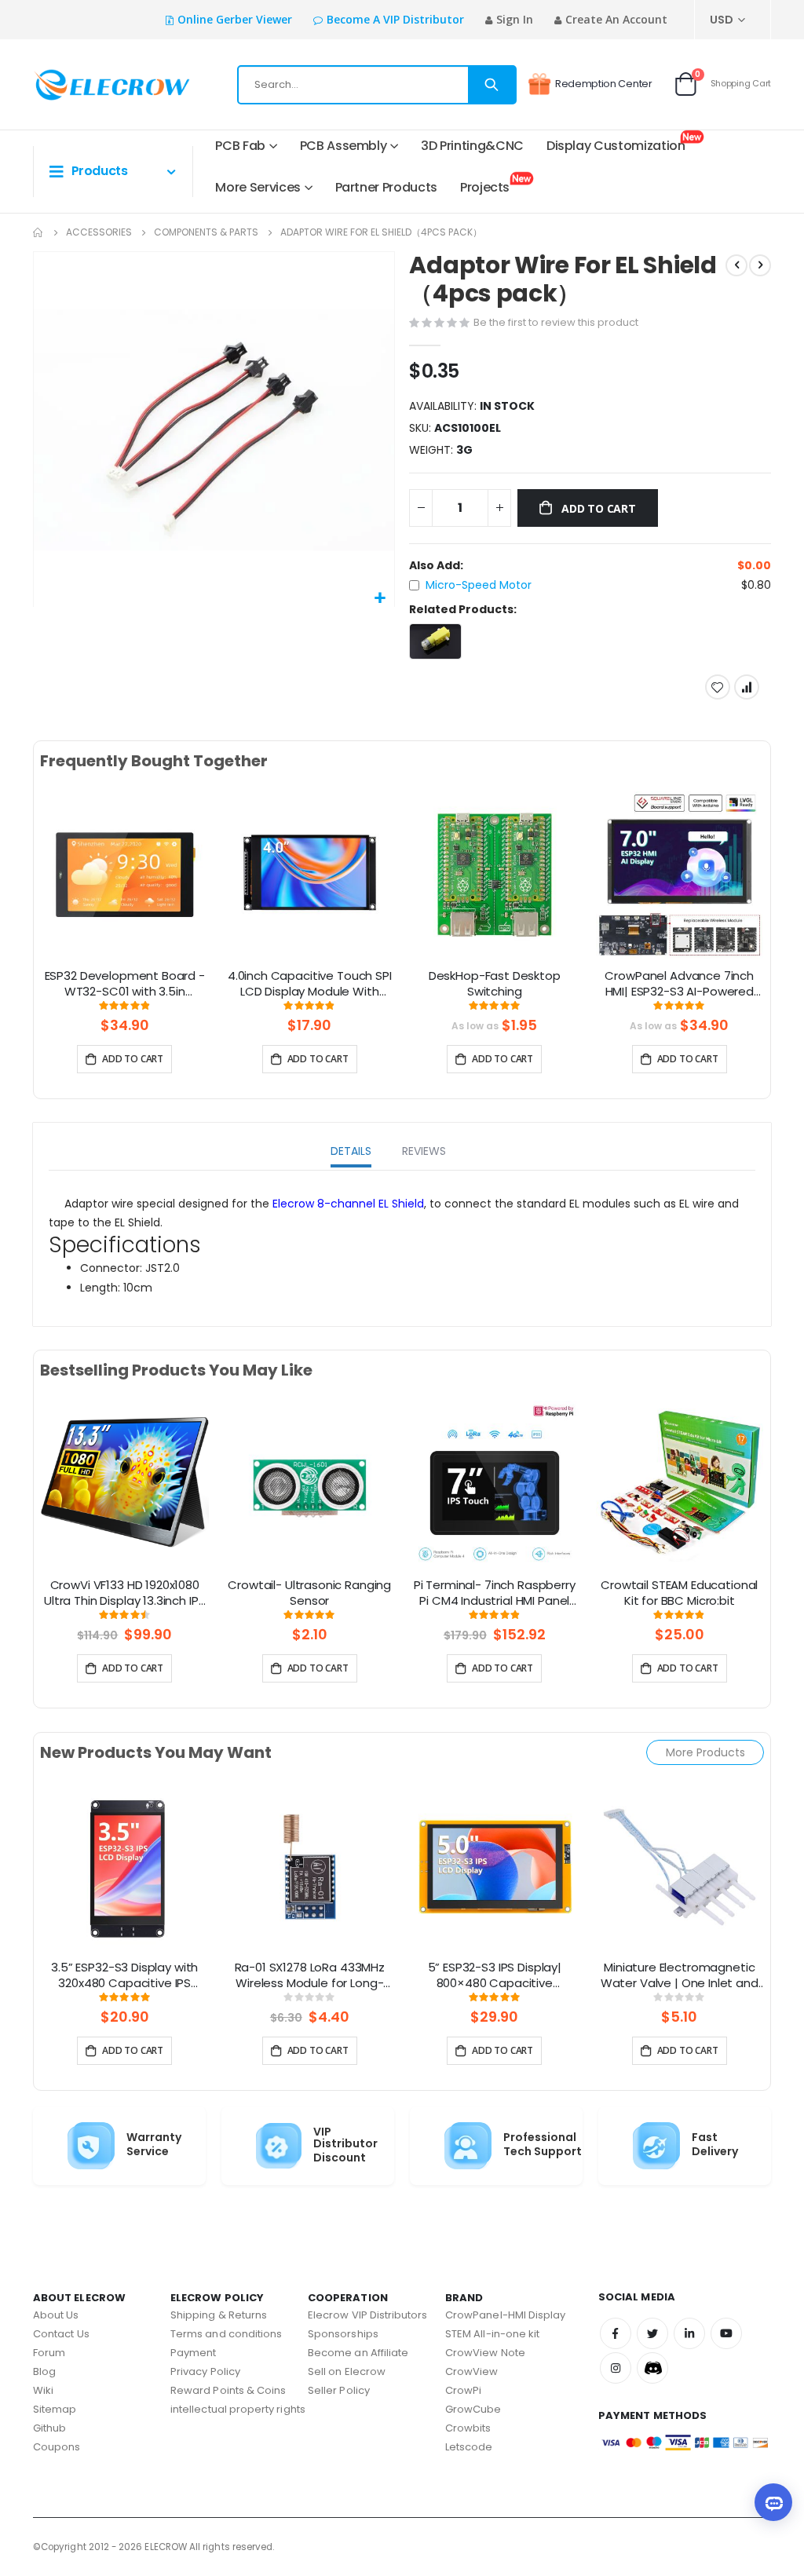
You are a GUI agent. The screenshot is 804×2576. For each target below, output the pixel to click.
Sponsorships (343, 2334)
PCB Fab (240, 146)
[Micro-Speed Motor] (435, 641)
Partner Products (386, 187)
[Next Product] (760, 265)
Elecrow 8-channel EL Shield (348, 1204)
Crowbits (468, 2428)
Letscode (469, 2447)
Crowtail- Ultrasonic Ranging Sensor (309, 1593)
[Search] (492, 85)
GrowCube (473, 2409)
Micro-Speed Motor (479, 585)
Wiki (43, 2390)
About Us (56, 2315)
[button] (380, 599)
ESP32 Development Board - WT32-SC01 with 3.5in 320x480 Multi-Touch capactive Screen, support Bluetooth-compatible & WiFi (125, 985)
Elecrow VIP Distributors (368, 2315)
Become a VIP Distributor (395, 19)
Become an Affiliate (358, 2353)
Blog (44, 2371)
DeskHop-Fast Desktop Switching (495, 984)
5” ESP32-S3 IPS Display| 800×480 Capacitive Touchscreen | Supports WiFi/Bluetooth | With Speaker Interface (494, 1976)
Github (49, 2428)
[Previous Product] (736, 265)
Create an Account (616, 19)
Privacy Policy (205, 2371)
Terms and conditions (226, 2334)
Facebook (616, 2333)
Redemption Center (604, 84)
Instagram (616, 2368)
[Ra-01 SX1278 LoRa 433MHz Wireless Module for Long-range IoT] (310, 1866)
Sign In (515, 19)
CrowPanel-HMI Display (505, 2315)
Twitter (652, 2333)
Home (38, 232)
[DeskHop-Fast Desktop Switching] (495, 875)
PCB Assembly (344, 146)
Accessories (99, 232)
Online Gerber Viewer (235, 19)
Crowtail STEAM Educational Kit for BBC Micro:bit (679, 1593)
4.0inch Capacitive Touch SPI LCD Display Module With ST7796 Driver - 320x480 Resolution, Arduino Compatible (310, 985)
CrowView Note (485, 2353)
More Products (705, 1752)
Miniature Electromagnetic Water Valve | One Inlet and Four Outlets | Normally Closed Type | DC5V (680, 1976)
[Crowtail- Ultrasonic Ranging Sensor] (310, 1484)
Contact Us (61, 2334)
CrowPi (463, 2390)
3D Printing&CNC (472, 146)
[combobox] (377, 85)
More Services (258, 187)
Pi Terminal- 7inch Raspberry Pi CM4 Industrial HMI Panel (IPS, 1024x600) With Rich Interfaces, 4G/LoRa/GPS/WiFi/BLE (495, 1594)
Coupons (57, 2447)
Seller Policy (339, 2390)
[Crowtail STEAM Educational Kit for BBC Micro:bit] (680, 1484)
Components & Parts (206, 232)
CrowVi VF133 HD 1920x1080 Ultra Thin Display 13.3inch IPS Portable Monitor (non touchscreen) (124, 1594)
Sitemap (55, 2409)
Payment (193, 2353)
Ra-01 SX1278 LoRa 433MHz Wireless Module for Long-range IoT (310, 1976)
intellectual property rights (238, 2409)
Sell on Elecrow (347, 2371)
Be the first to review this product (556, 322)
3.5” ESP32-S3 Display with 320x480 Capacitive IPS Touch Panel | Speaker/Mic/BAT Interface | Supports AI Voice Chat (124, 1976)
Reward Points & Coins (228, 2390)
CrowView (472, 2371)
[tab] (351, 1153)
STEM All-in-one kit (492, 2334)
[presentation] (20, 893)
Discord (652, 2368)
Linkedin (689, 2333)
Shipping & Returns (219, 2315)
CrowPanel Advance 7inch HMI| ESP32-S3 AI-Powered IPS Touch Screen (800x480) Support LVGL (680, 985)
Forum (49, 2353)
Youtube (726, 2333)
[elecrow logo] (84, 85)
